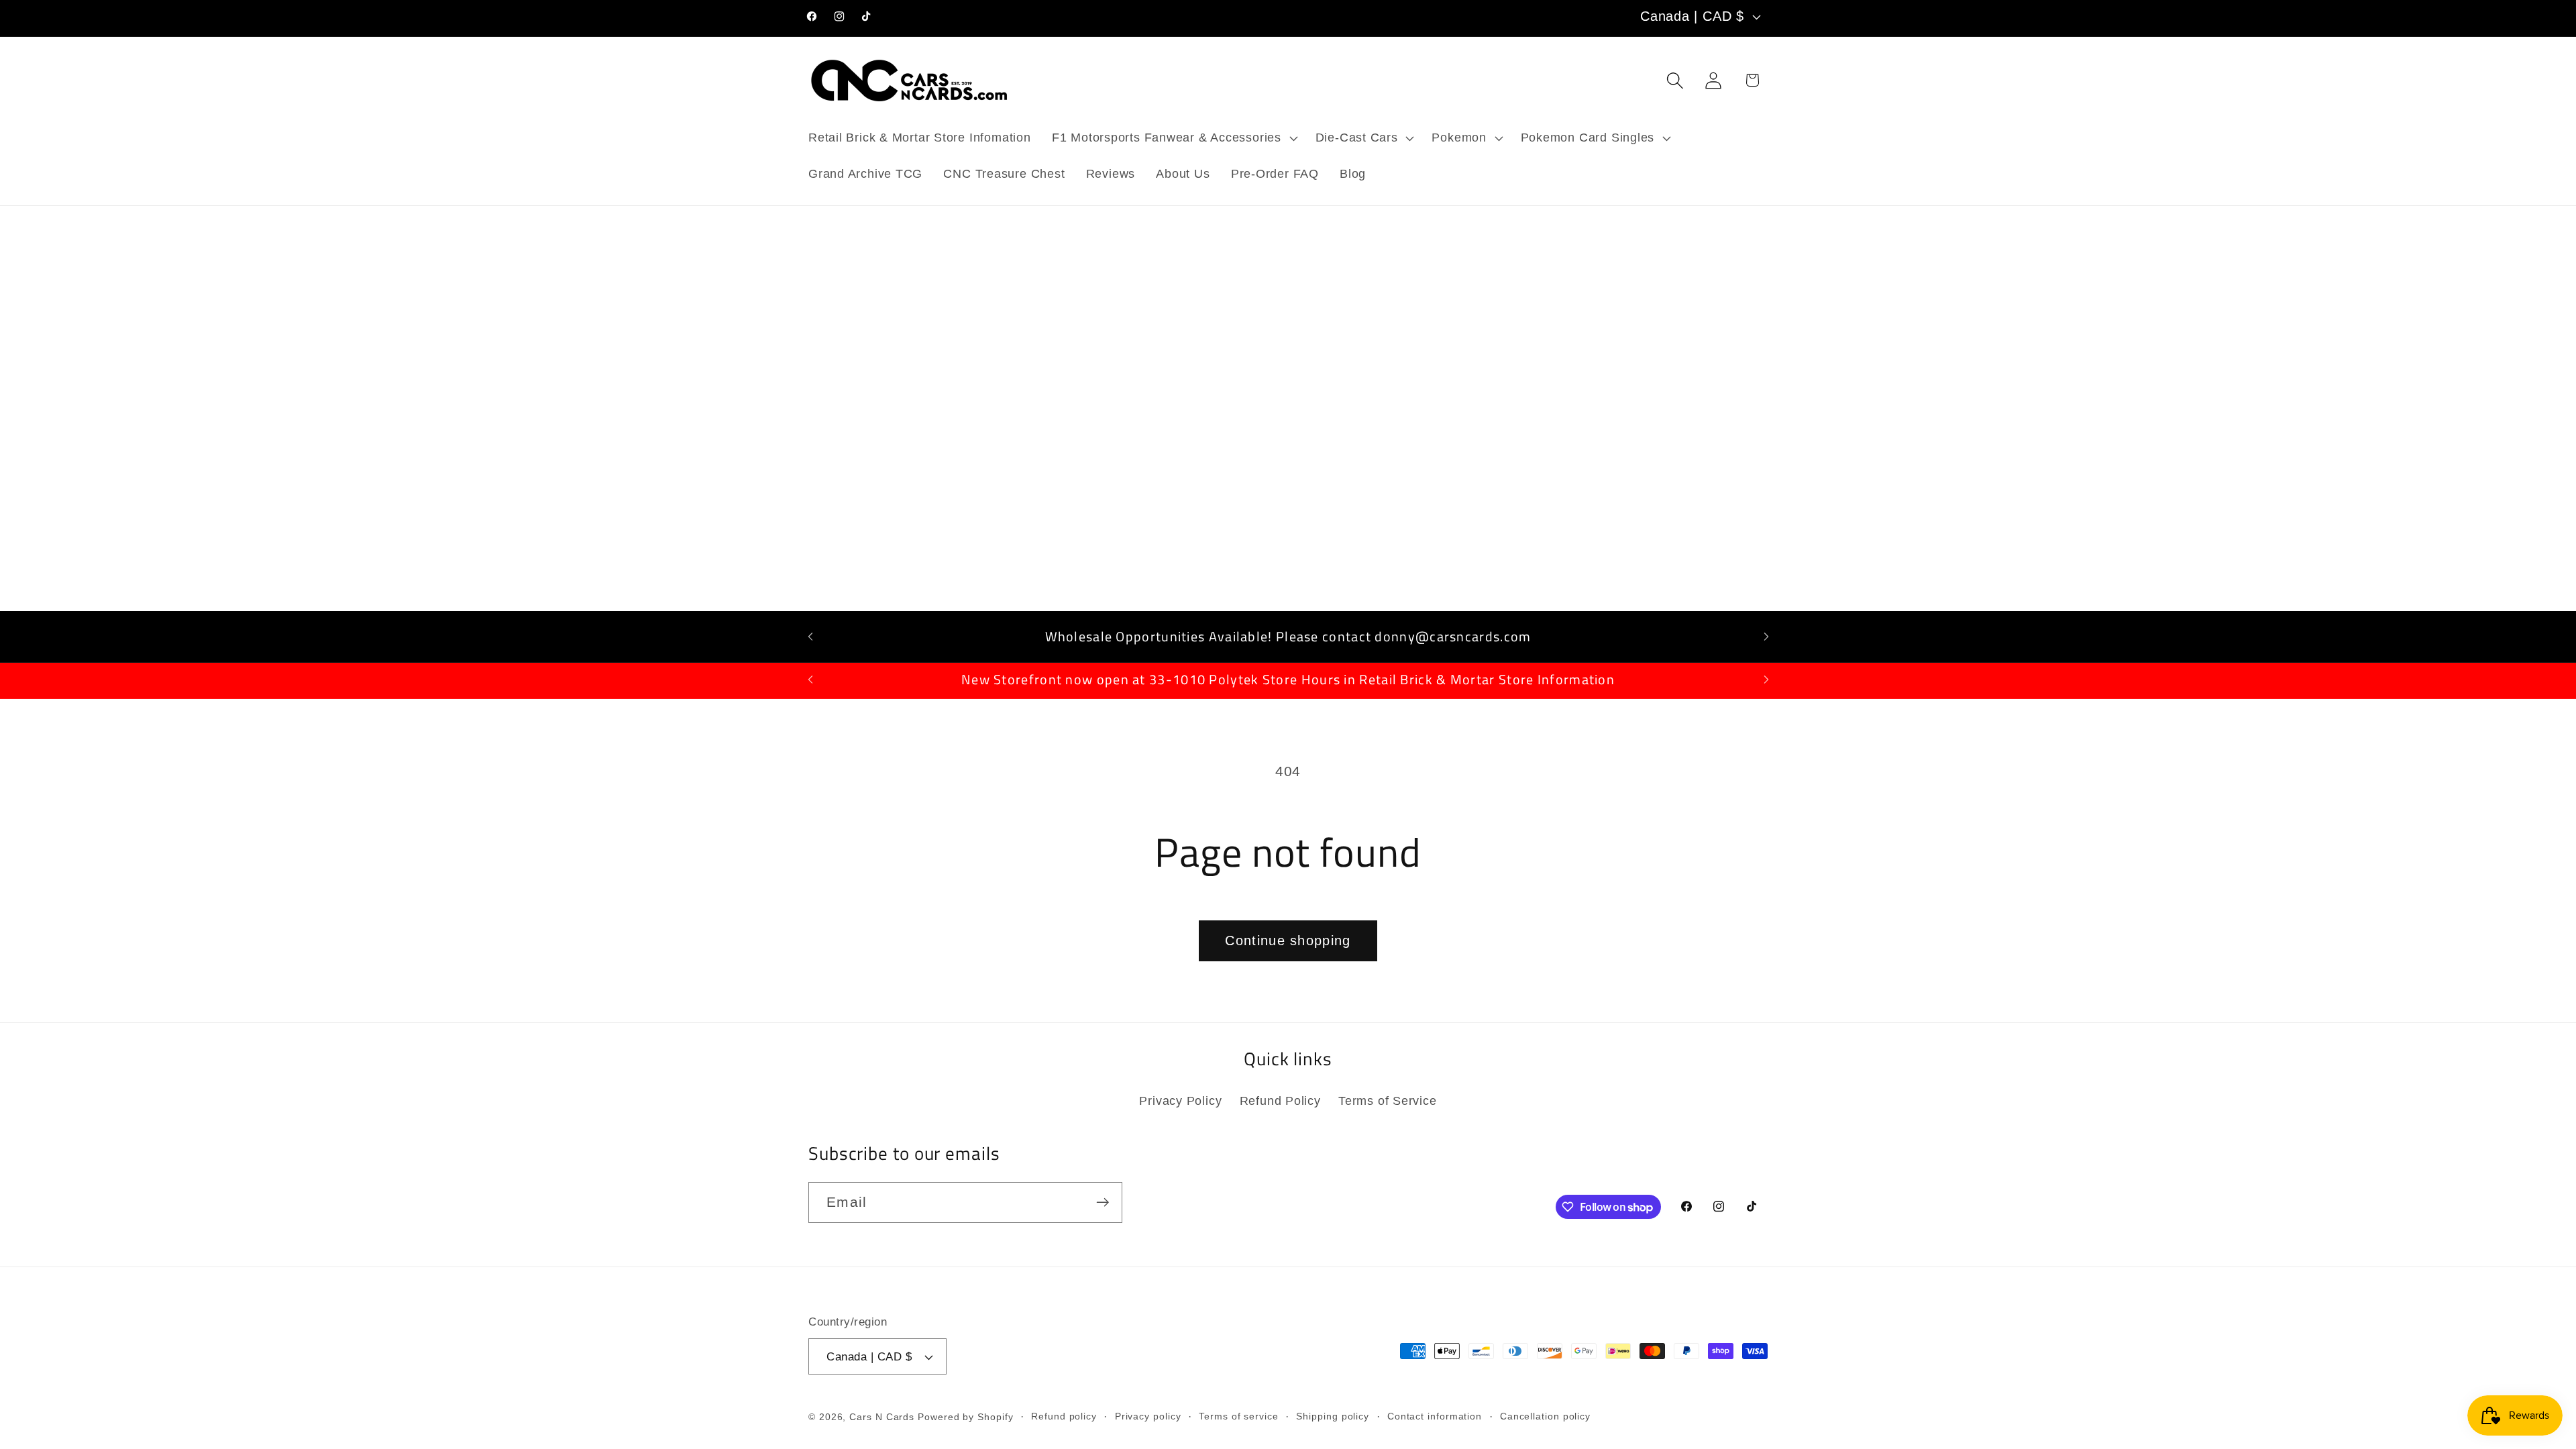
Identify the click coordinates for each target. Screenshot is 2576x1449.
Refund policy (1064, 1416)
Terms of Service (1387, 1101)
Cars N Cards (882, 1417)
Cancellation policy (1545, 1416)
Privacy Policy (1180, 1101)
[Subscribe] (1103, 1202)
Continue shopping (1288, 941)
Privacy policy (1148, 1416)
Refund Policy (1280, 1101)
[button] (1173, 138)
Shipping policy (1333, 1416)
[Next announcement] (1766, 636)
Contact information (1435, 1416)
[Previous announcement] (810, 636)
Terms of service (1239, 1416)
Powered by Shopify (965, 1417)
